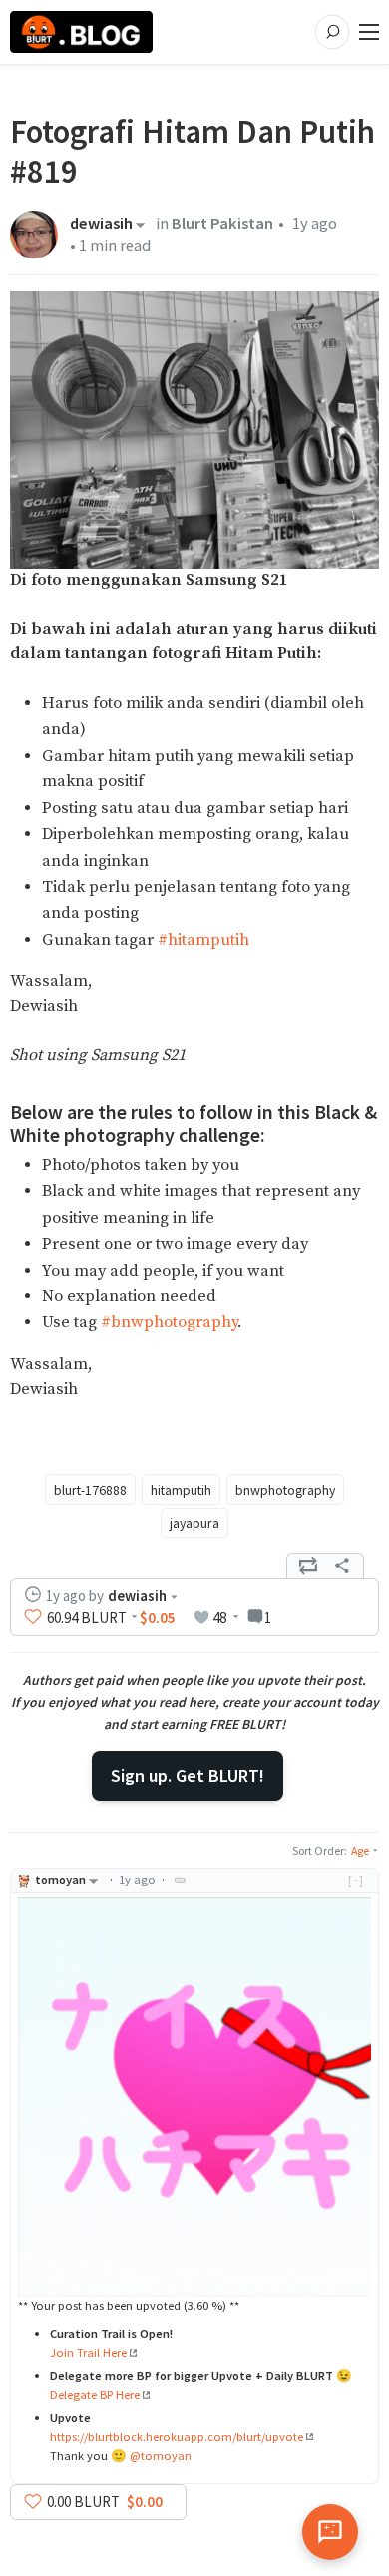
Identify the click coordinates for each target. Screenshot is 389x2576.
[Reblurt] (308, 1566)
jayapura (194, 1523)
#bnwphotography (169, 1323)
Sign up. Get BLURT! (188, 1775)
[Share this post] (342, 1566)
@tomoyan (161, 2456)
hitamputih (181, 1490)
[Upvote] (33, 1617)
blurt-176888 (90, 1490)
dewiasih (101, 225)
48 (219, 1617)
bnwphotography (285, 1490)
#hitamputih (203, 941)
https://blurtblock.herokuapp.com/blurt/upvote (177, 2437)
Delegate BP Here (95, 2395)
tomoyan (60, 1880)
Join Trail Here (88, 2353)
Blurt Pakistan (222, 223)
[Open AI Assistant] (330, 2532)
